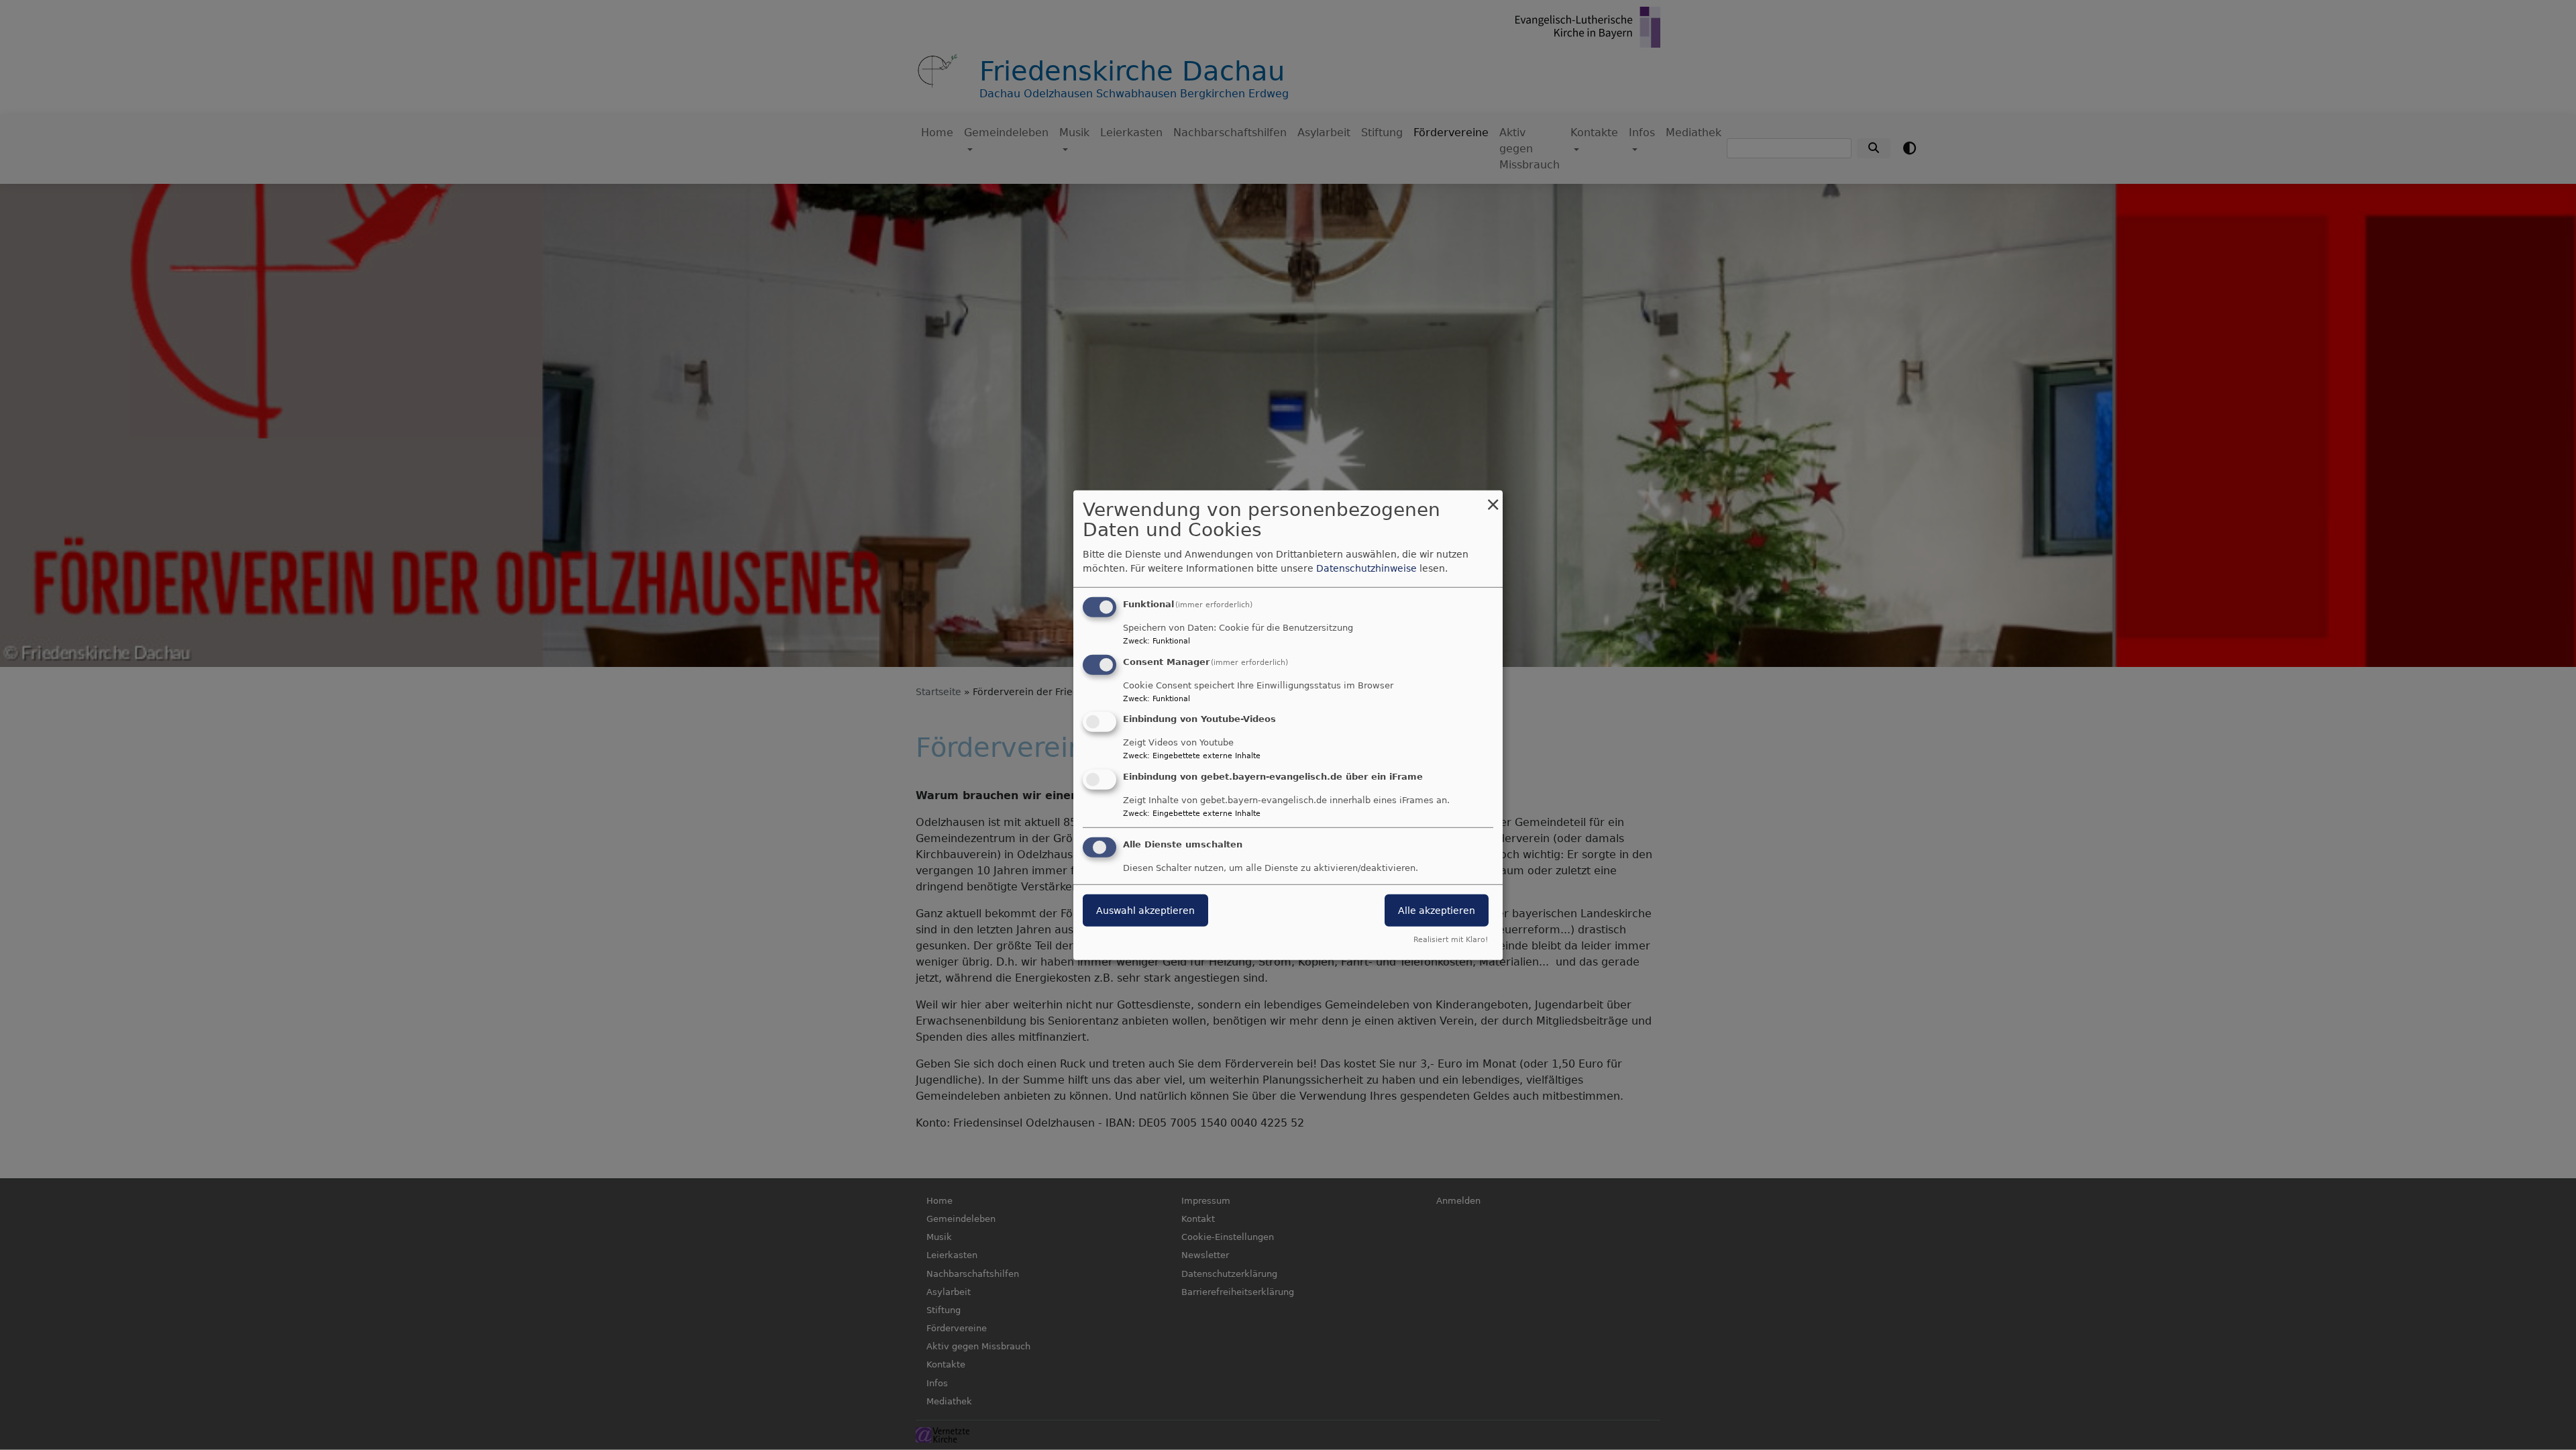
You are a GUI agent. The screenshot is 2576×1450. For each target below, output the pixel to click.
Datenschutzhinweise (1366, 568)
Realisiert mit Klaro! (1451, 940)
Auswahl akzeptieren (1145, 911)
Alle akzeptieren (1437, 911)
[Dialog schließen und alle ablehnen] (1493, 498)
